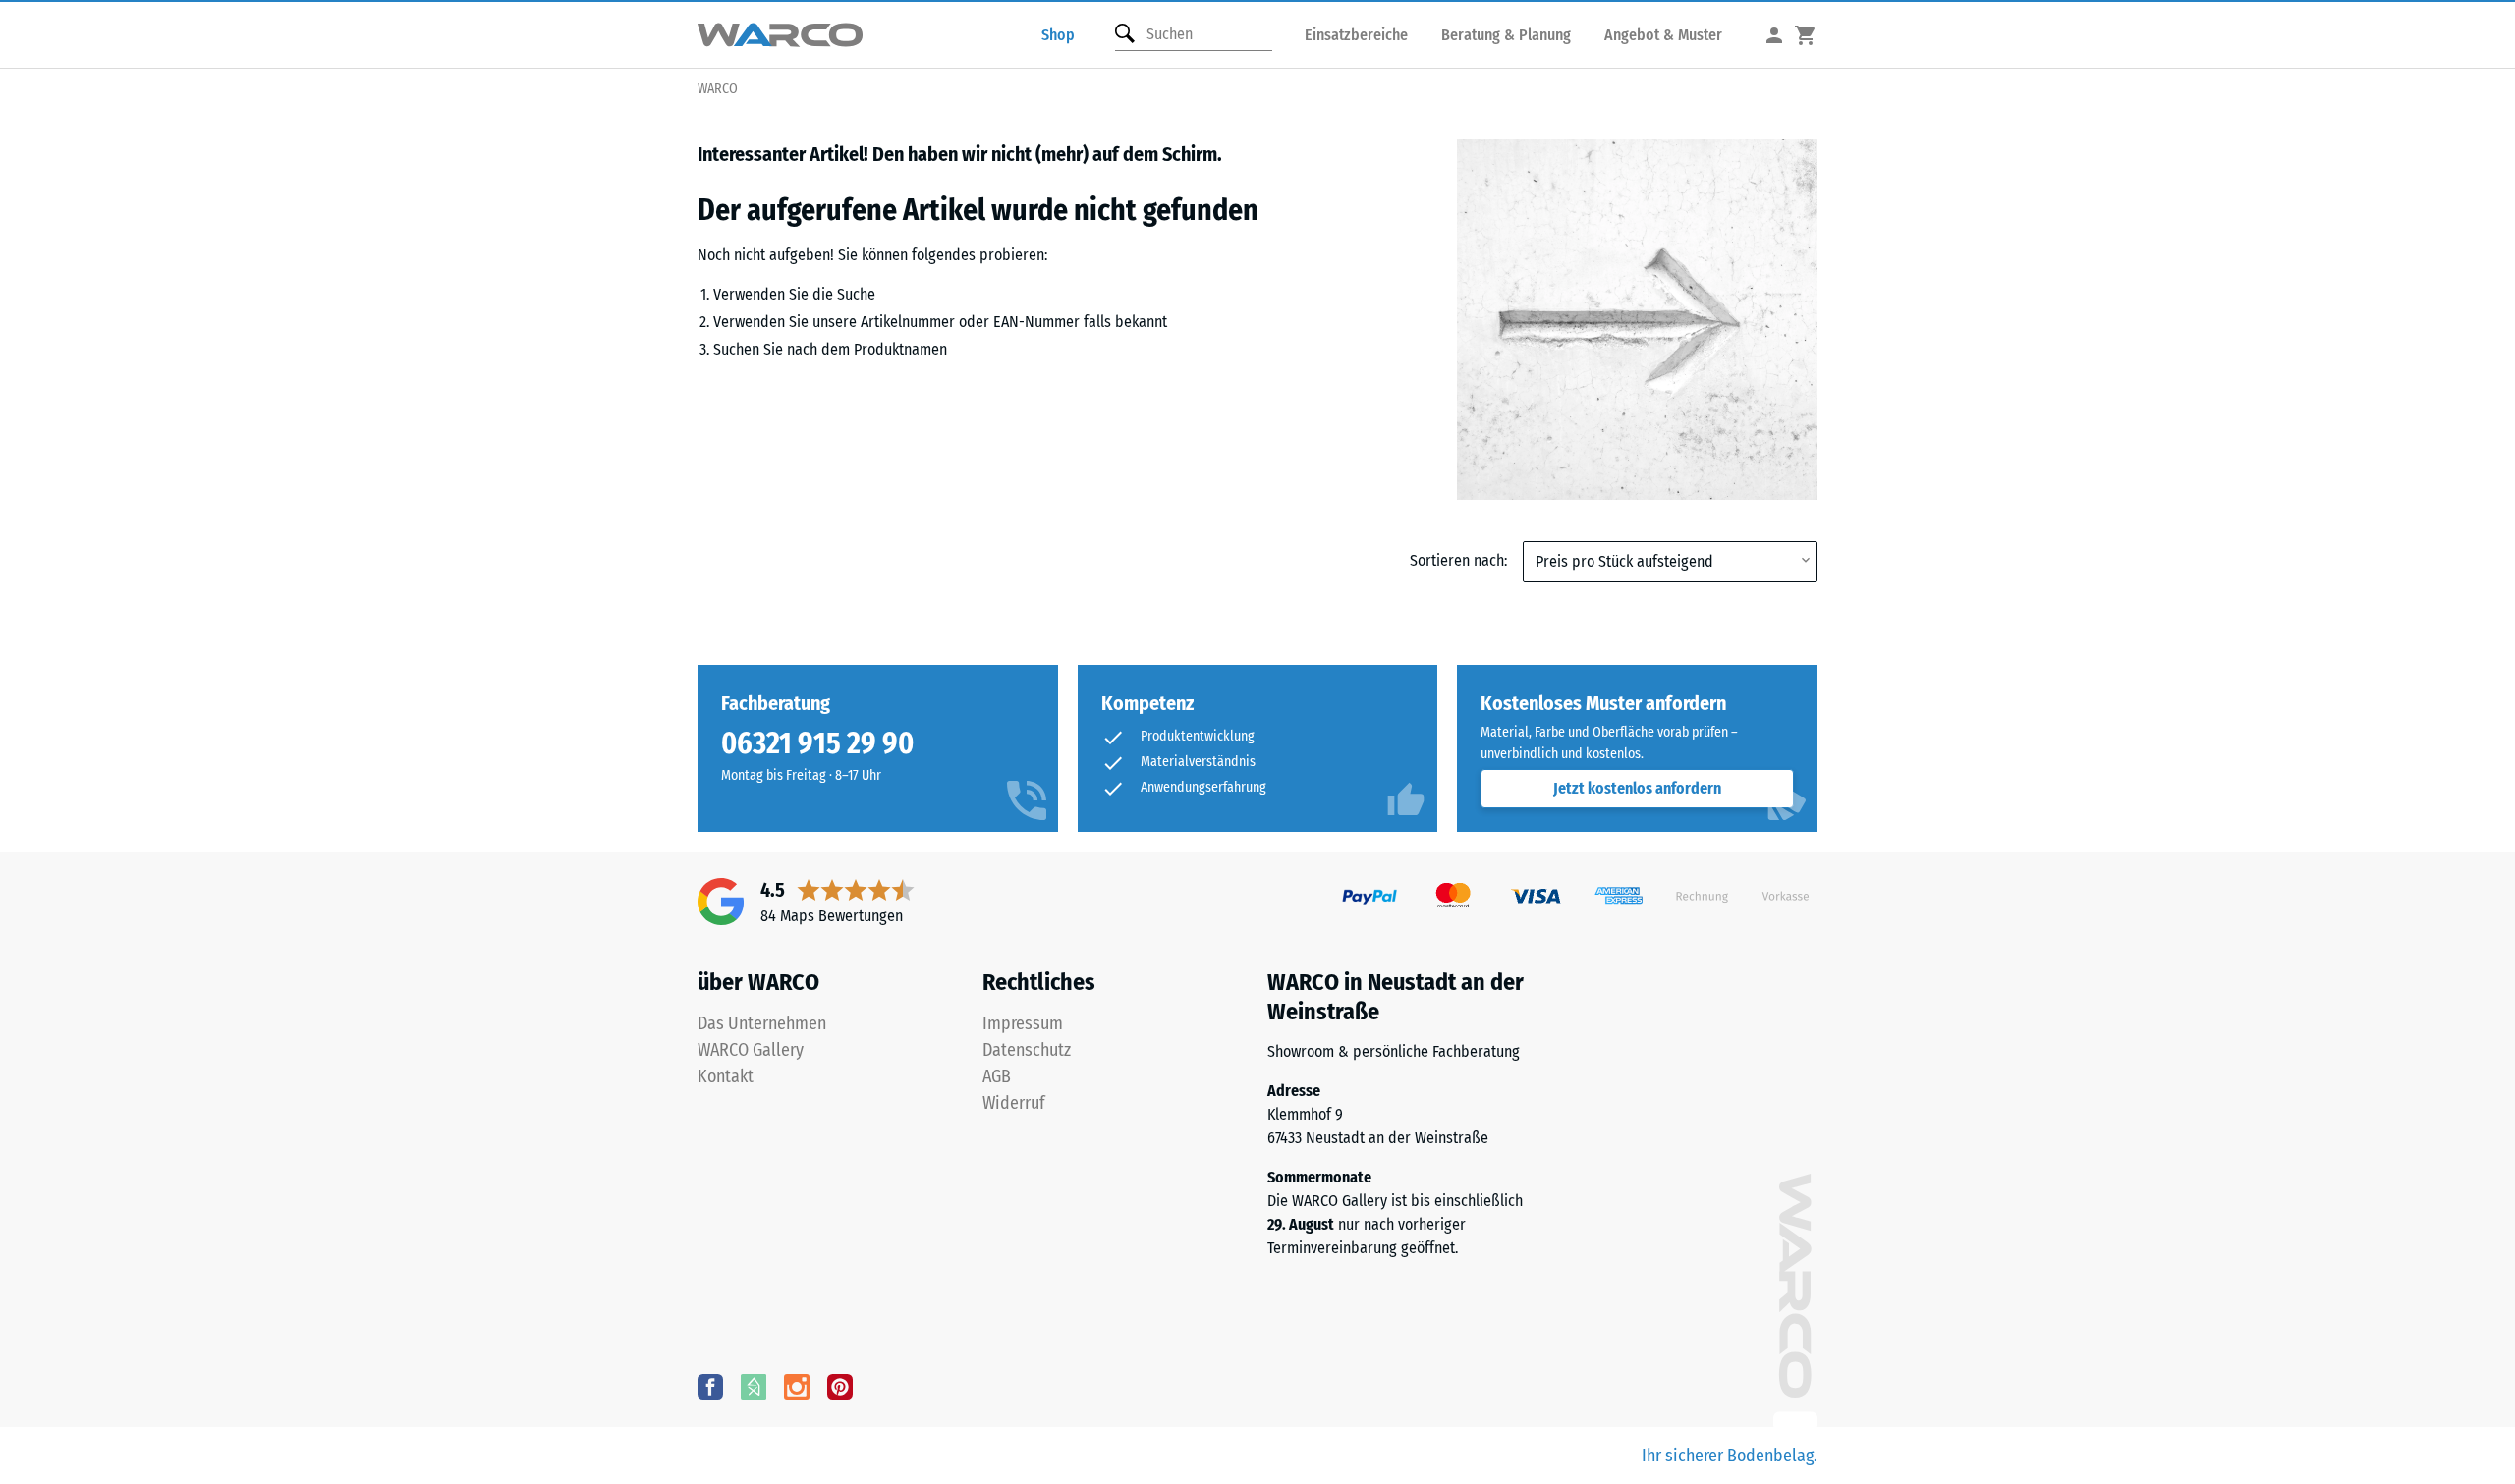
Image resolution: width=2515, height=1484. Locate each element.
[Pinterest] (840, 1386)
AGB (997, 1076)
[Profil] (1774, 35)
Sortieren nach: (1458, 560)
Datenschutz (1027, 1050)
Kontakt (726, 1076)
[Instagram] (797, 1386)
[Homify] (754, 1386)
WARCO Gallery (751, 1050)
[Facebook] (710, 1386)
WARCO (718, 89)
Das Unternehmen (762, 1023)
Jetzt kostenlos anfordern (1637, 788)
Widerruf (1014, 1103)
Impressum (1023, 1023)
